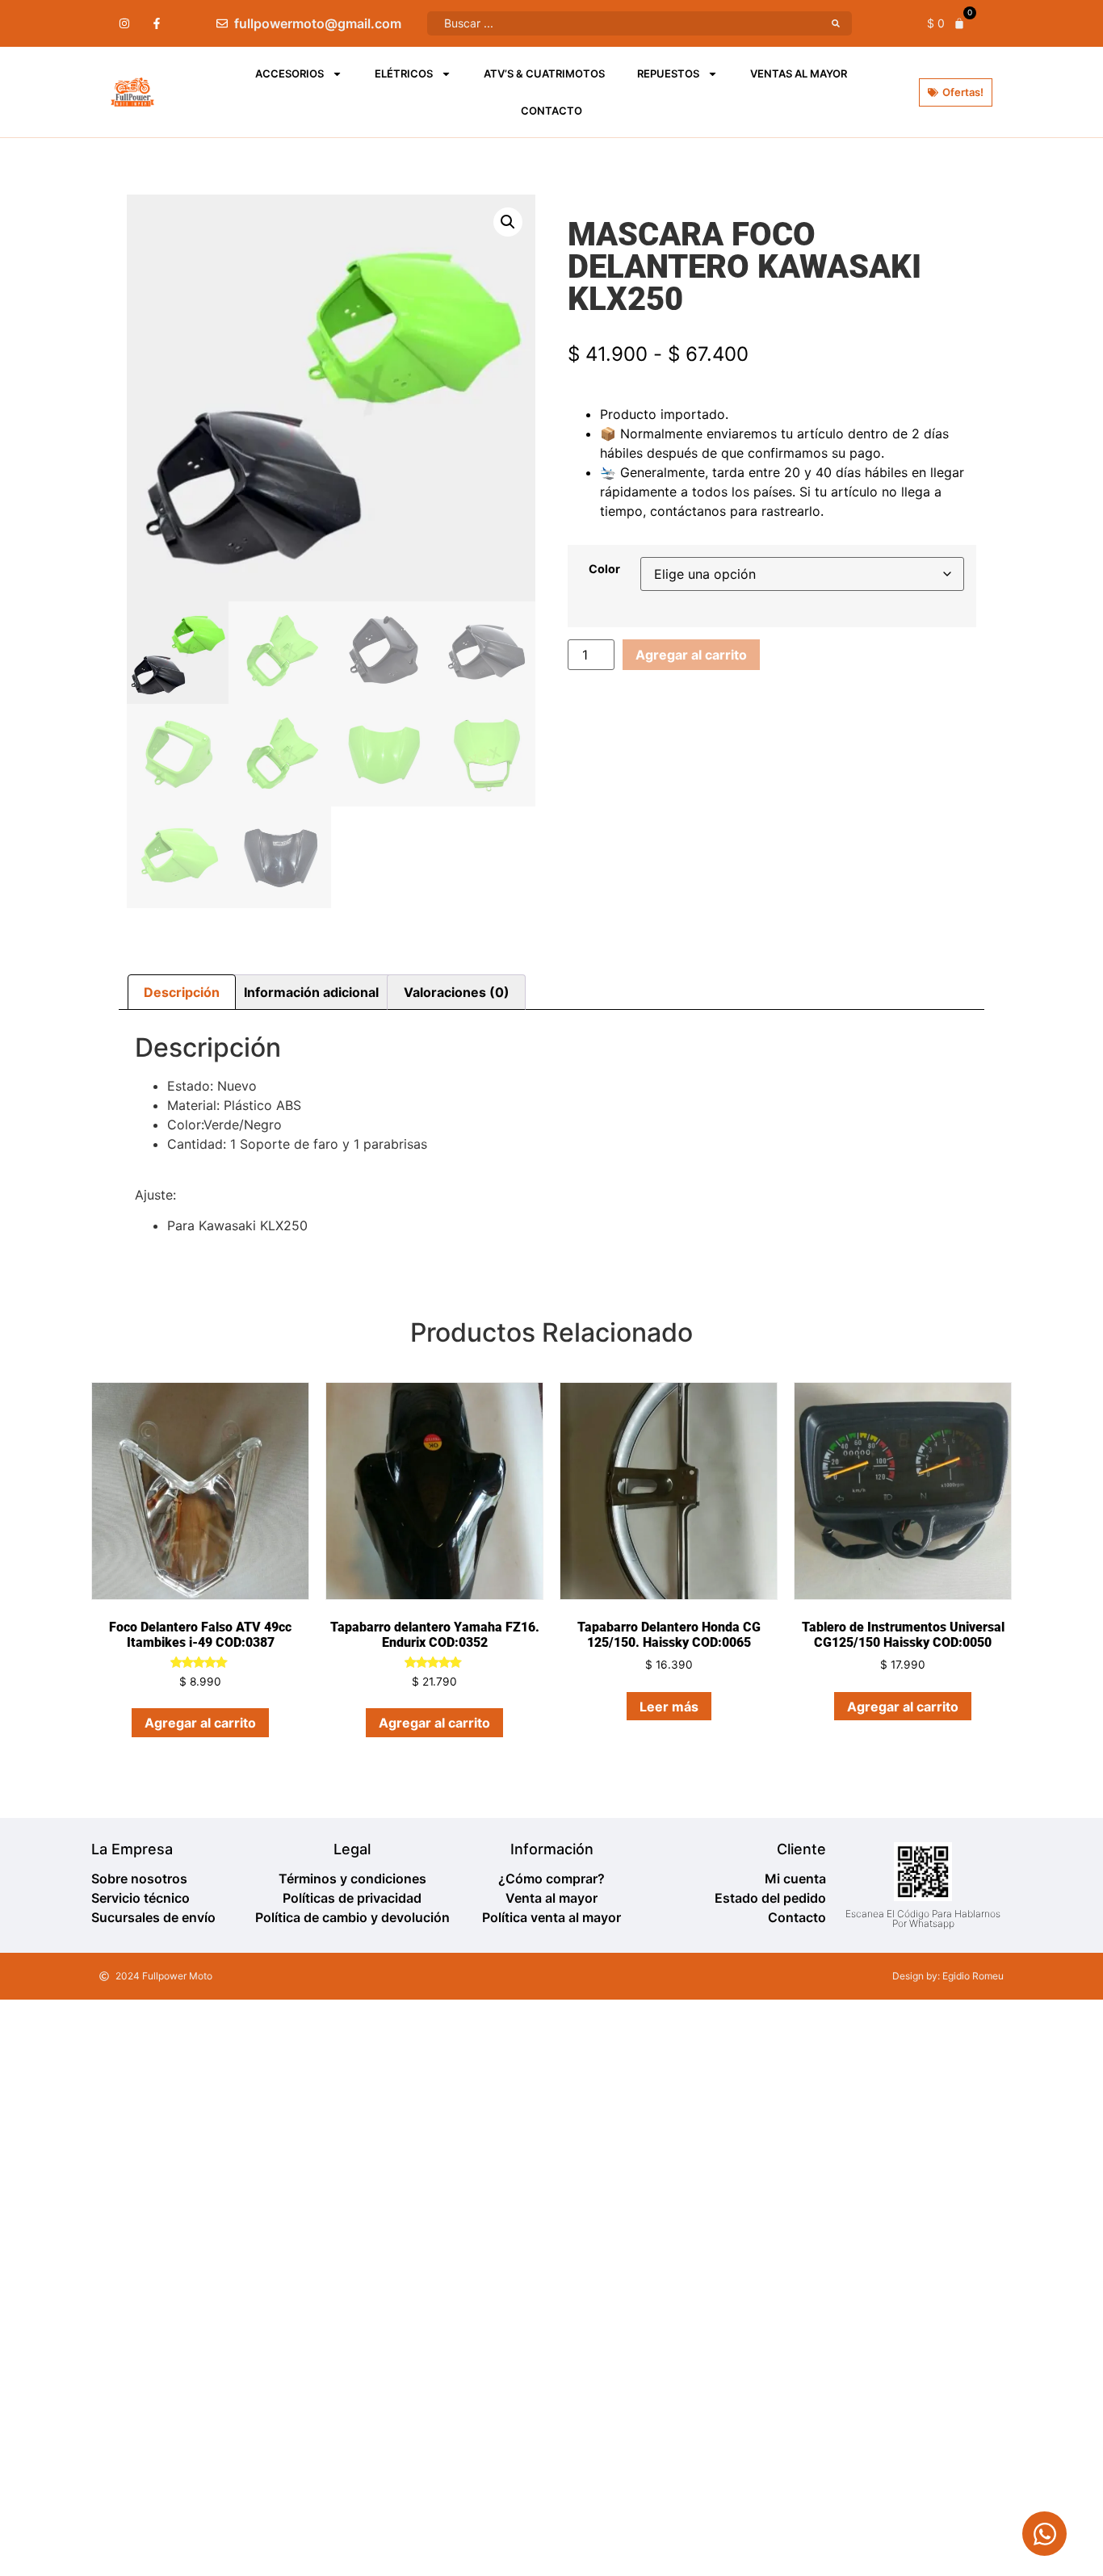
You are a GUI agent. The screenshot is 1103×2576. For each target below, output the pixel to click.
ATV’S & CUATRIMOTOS (544, 73)
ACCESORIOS (289, 73)
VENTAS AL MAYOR (799, 73)
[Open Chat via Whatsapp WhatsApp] (1044, 2534)
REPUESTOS (668, 73)
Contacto (551, 111)
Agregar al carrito (691, 655)
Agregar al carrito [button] (200, 1723)
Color (604, 569)
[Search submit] (836, 23)
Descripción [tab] (182, 992)
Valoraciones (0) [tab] (457, 992)
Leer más (669, 1707)
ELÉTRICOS (404, 73)
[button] (508, 222)
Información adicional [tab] (311, 992)
